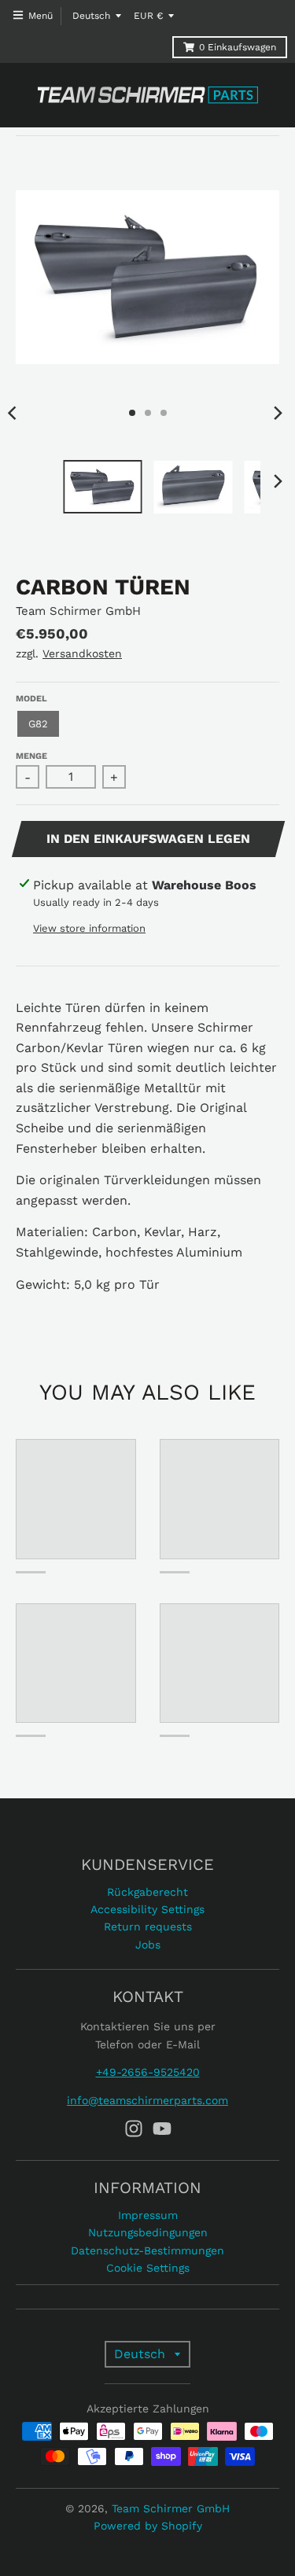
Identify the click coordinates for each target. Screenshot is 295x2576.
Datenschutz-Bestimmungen (147, 2250)
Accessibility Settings (147, 1909)
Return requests (148, 1926)
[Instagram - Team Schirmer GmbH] (134, 2129)
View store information (89, 928)
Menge (31, 756)
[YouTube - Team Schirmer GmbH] (162, 2129)
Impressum (148, 2215)
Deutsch (91, 16)
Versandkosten (82, 653)
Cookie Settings (148, 2268)
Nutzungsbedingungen (148, 2232)
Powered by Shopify (148, 2526)
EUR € (148, 16)
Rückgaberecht (147, 1892)
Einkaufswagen (238, 47)
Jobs (148, 1945)
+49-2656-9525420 (148, 2072)
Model (31, 699)
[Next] (278, 413)
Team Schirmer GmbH (78, 611)
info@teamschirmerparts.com (147, 2100)
